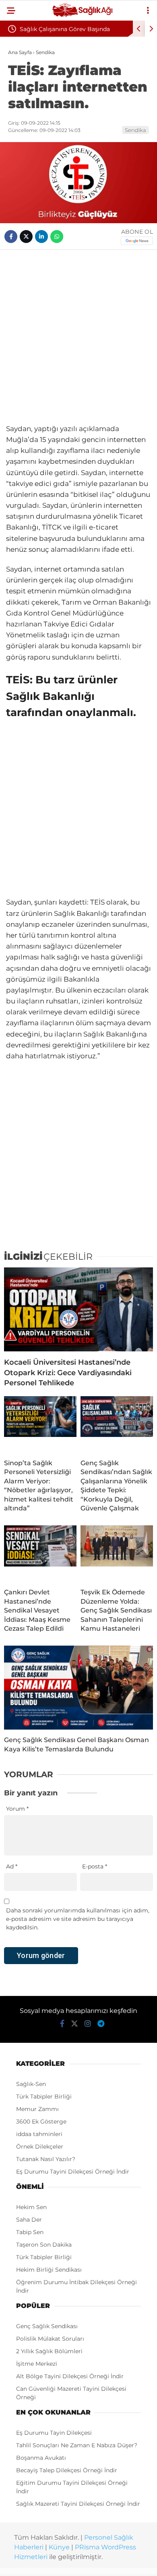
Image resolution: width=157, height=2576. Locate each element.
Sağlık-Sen (31, 2084)
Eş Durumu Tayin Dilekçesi (54, 2433)
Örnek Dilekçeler (40, 2147)
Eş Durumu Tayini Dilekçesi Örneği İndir (73, 2172)
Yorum (17, 1809)
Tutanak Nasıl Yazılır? (46, 2159)
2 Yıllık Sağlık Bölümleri (49, 2351)
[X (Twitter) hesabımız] (74, 2024)
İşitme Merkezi (37, 2364)
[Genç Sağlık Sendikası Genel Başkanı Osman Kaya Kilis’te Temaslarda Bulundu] (78, 1688)
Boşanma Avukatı (41, 2458)
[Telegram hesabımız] (101, 2024)
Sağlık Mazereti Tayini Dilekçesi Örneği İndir (78, 2504)
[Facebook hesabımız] (62, 2024)
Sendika (135, 130)
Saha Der (29, 2220)
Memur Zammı (37, 2109)
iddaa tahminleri (39, 2134)
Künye (59, 2547)
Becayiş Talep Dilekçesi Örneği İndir (67, 2470)
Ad (12, 1866)
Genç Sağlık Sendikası (47, 2326)
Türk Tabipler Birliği (44, 2096)
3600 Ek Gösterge (41, 2122)
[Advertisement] (78, 337)
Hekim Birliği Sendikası (49, 2270)
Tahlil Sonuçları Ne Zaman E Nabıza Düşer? (77, 2445)
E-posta (95, 1866)
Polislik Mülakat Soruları (50, 2339)
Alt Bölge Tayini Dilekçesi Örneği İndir (70, 2376)
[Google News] (137, 241)
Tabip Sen (30, 2232)
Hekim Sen (31, 2207)
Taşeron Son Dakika (44, 2245)
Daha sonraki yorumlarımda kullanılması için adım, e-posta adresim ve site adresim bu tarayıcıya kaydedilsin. (78, 1919)
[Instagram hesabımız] (88, 2024)
